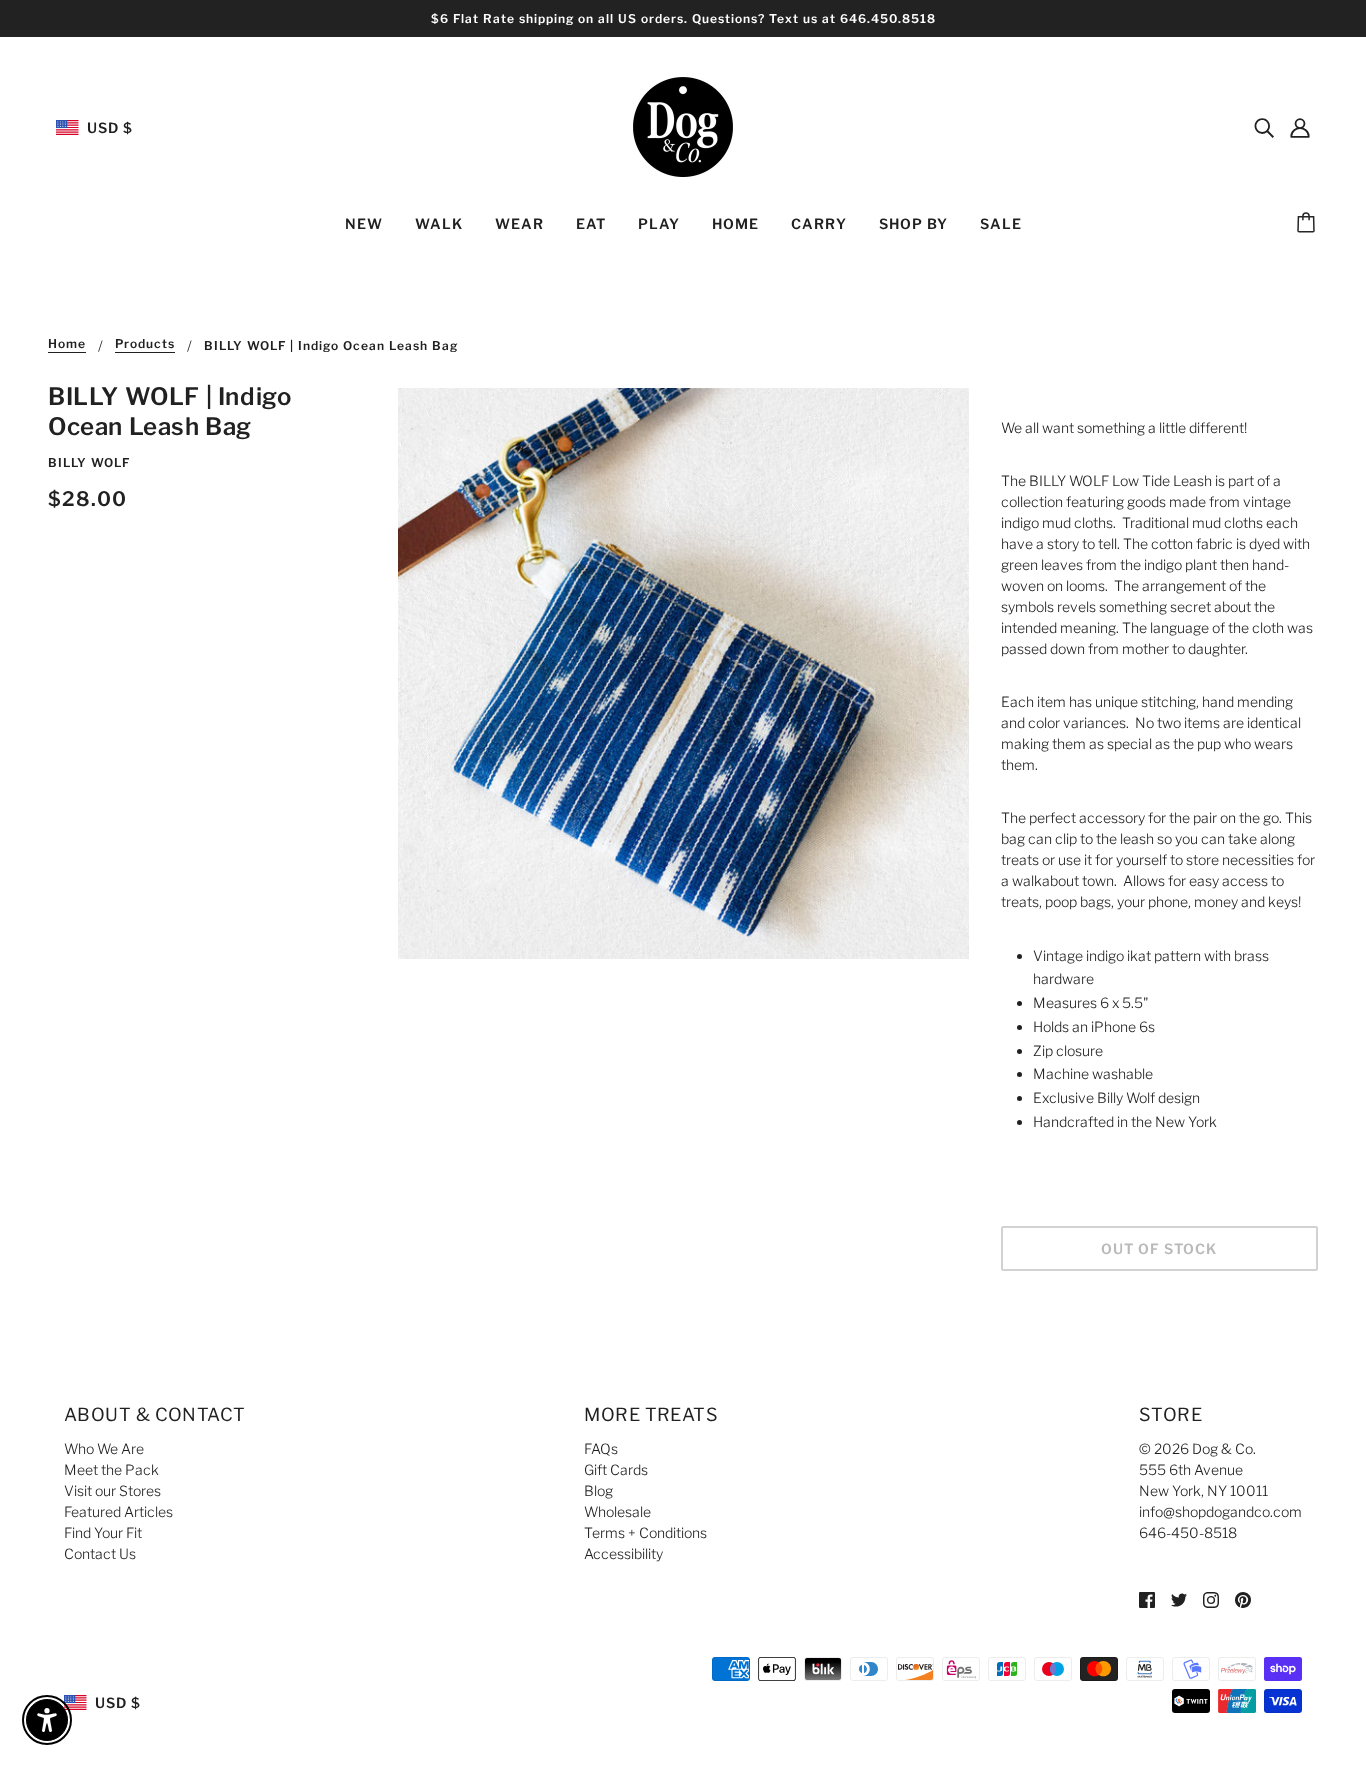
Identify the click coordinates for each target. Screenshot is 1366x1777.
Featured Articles (118, 1511)
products (145, 344)
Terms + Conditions (645, 1532)
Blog (598, 1490)
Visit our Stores (112, 1490)
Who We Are (104, 1448)
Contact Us (100, 1553)
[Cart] (1309, 224)
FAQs (601, 1448)
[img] (1264, 127)
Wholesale (617, 1511)
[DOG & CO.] (683, 125)
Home (67, 344)
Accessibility (623, 1553)
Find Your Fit (103, 1532)
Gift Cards (616, 1469)
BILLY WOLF (89, 462)
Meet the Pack (111, 1469)
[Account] (1300, 127)
